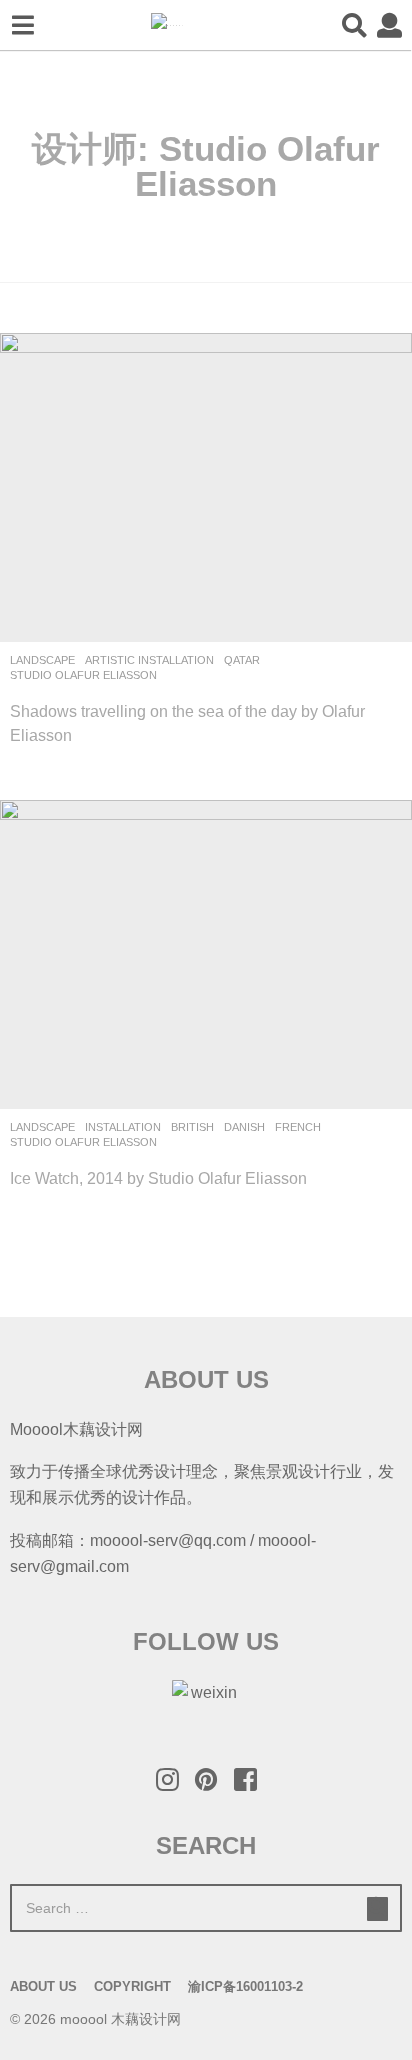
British (192, 1127)
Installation (123, 1127)
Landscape (42, 660)
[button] (22, 25)
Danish (244, 1127)
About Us (43, 1986)
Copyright (132, 1986)
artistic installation (149, 660)
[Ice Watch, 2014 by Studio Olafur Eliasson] (206, 954)
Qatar (242, 660)
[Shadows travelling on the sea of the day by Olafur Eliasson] (206, 487)
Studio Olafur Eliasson (83, 675)
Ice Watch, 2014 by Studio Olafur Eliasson (158, 1178)
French (298, 1127)
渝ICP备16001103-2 (245, 1986)
